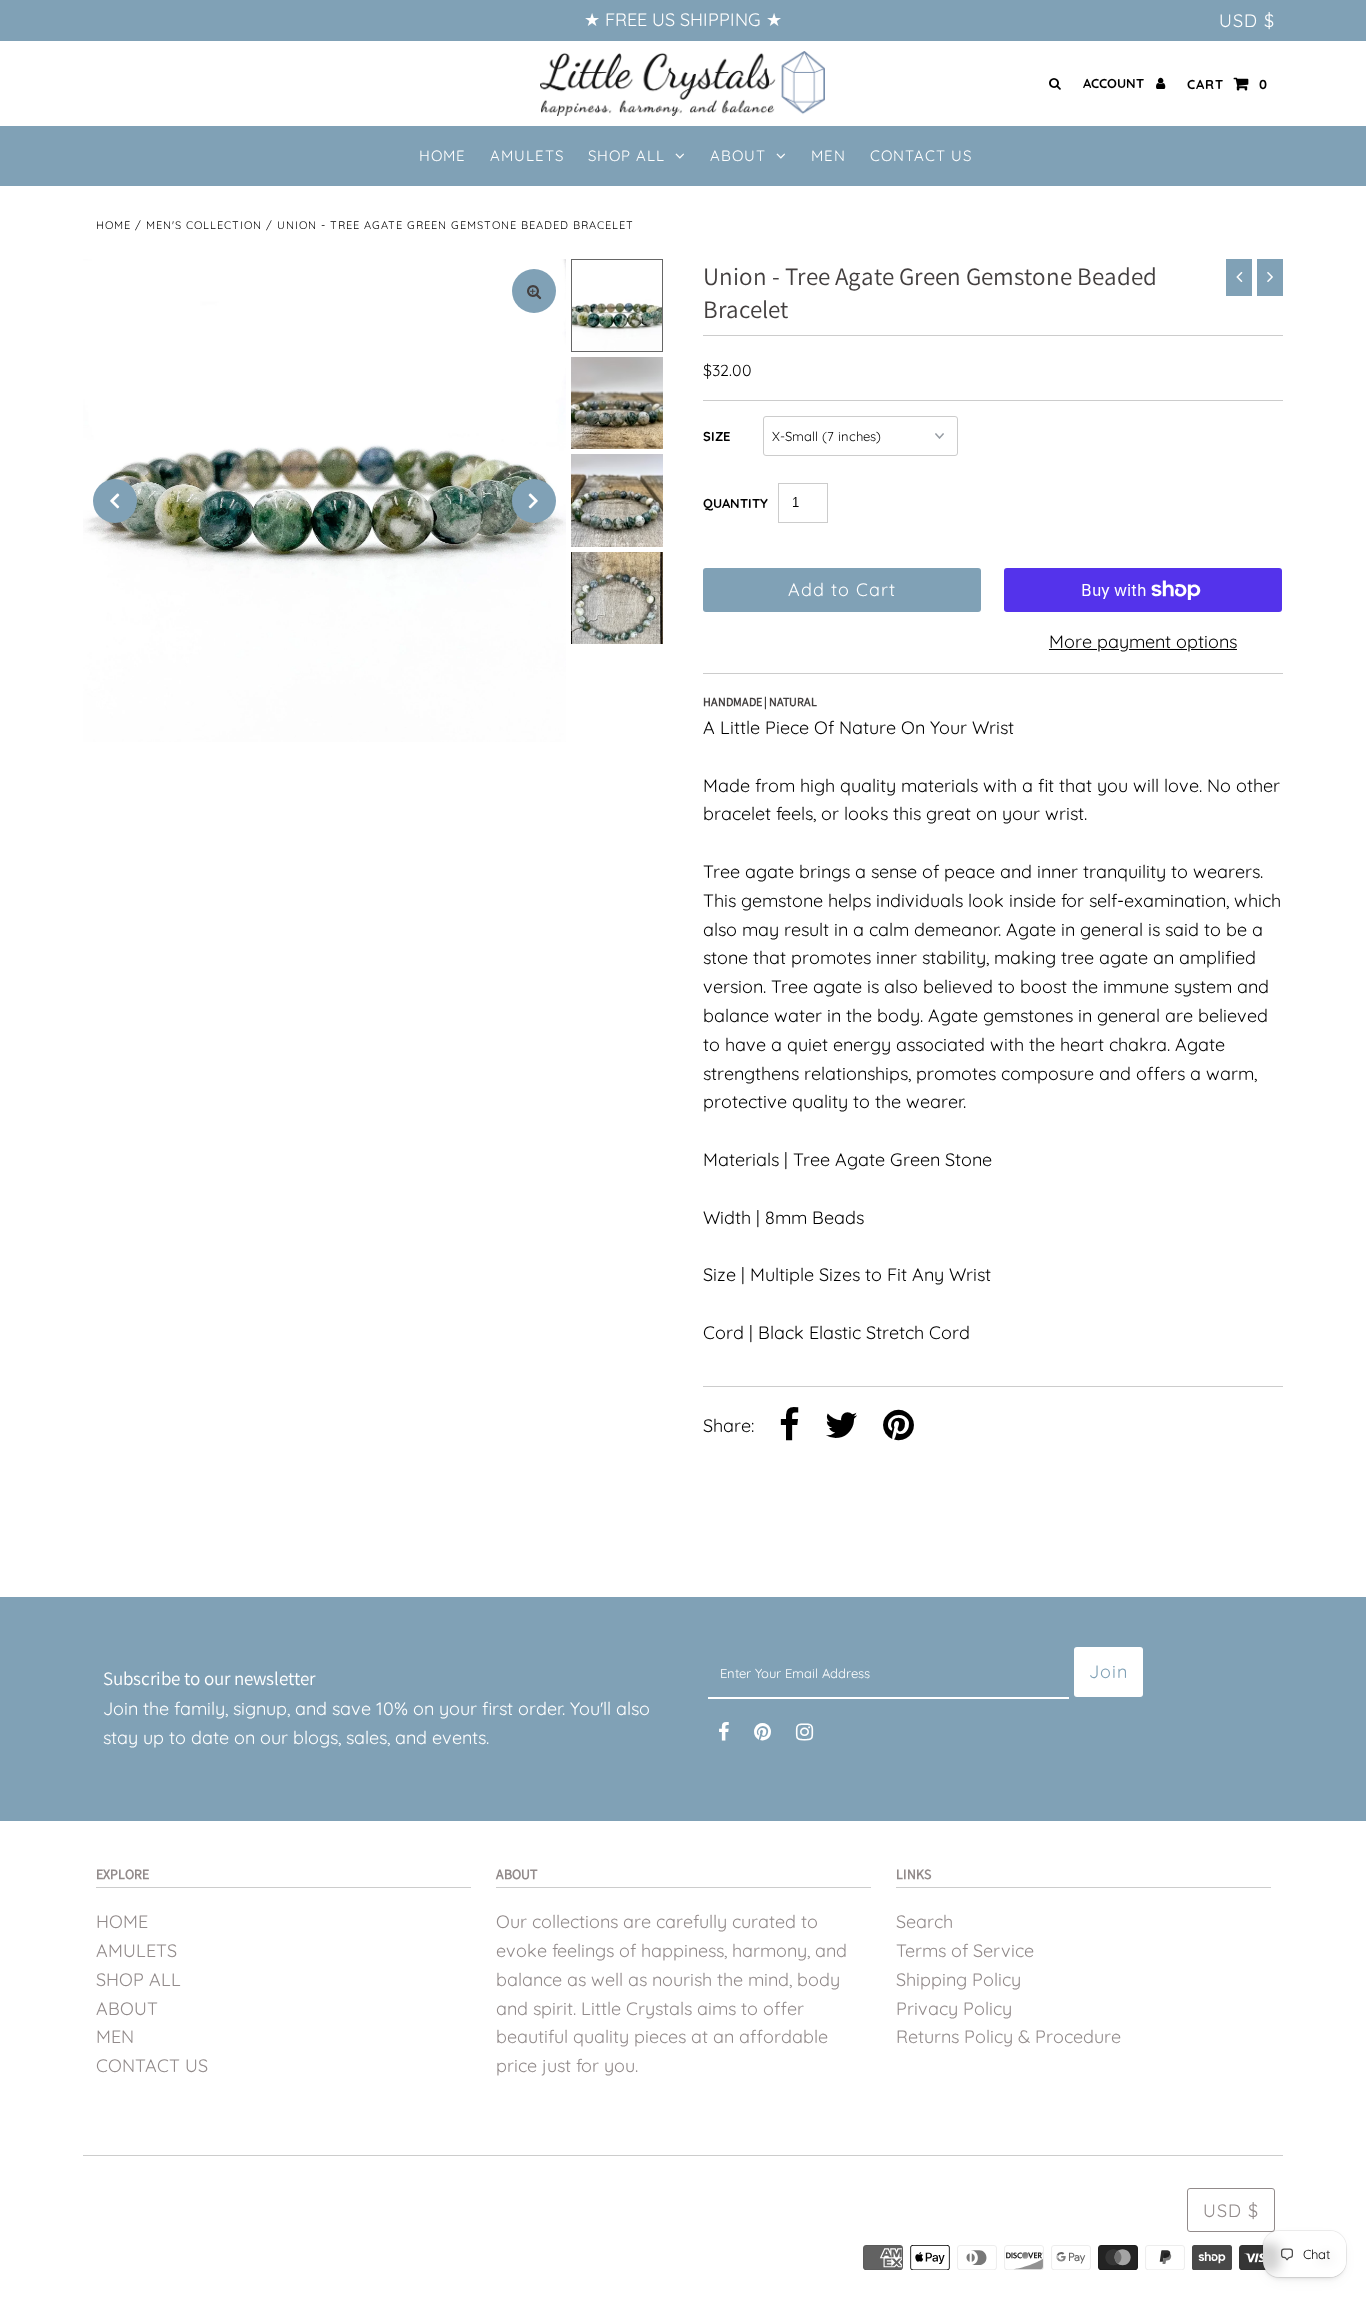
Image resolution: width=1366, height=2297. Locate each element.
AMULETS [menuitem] (527, 155)
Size (716, 436)
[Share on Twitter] (841, 1427)
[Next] (534, 501)
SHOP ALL (626, 155)
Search (924, 1921)
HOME (122, 1921)
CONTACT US (152, 2065)
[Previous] (115, 501)
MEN (115, 2036)
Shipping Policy (958, 1979)
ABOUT (738, 155)
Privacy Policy (954, 2008)
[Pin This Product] (898, 1427)
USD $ (1247, 20)
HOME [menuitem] (442, 155)
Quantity (735, 503)
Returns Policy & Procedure (1008, 2036)
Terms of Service (965, 1950)
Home (113, 225)
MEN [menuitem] (828, 155)
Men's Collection (204, 225)
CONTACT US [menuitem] (921, 155)
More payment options (1143, 641)
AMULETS (136, 1950)
